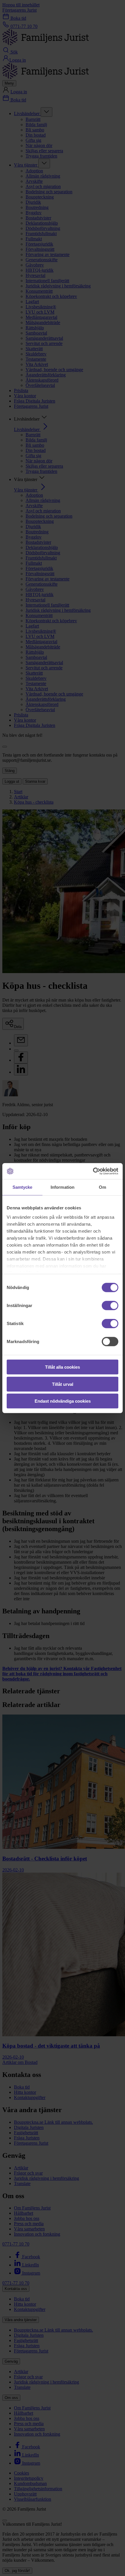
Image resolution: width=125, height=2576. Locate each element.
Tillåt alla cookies (63, 1367)
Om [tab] (102, 1187)
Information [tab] (63, 1187)
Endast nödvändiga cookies (63, 1401)
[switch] (110, 1306)
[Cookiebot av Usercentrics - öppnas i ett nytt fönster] (93, 1171)
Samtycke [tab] (23, 1187)
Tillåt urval (63, 1384)
